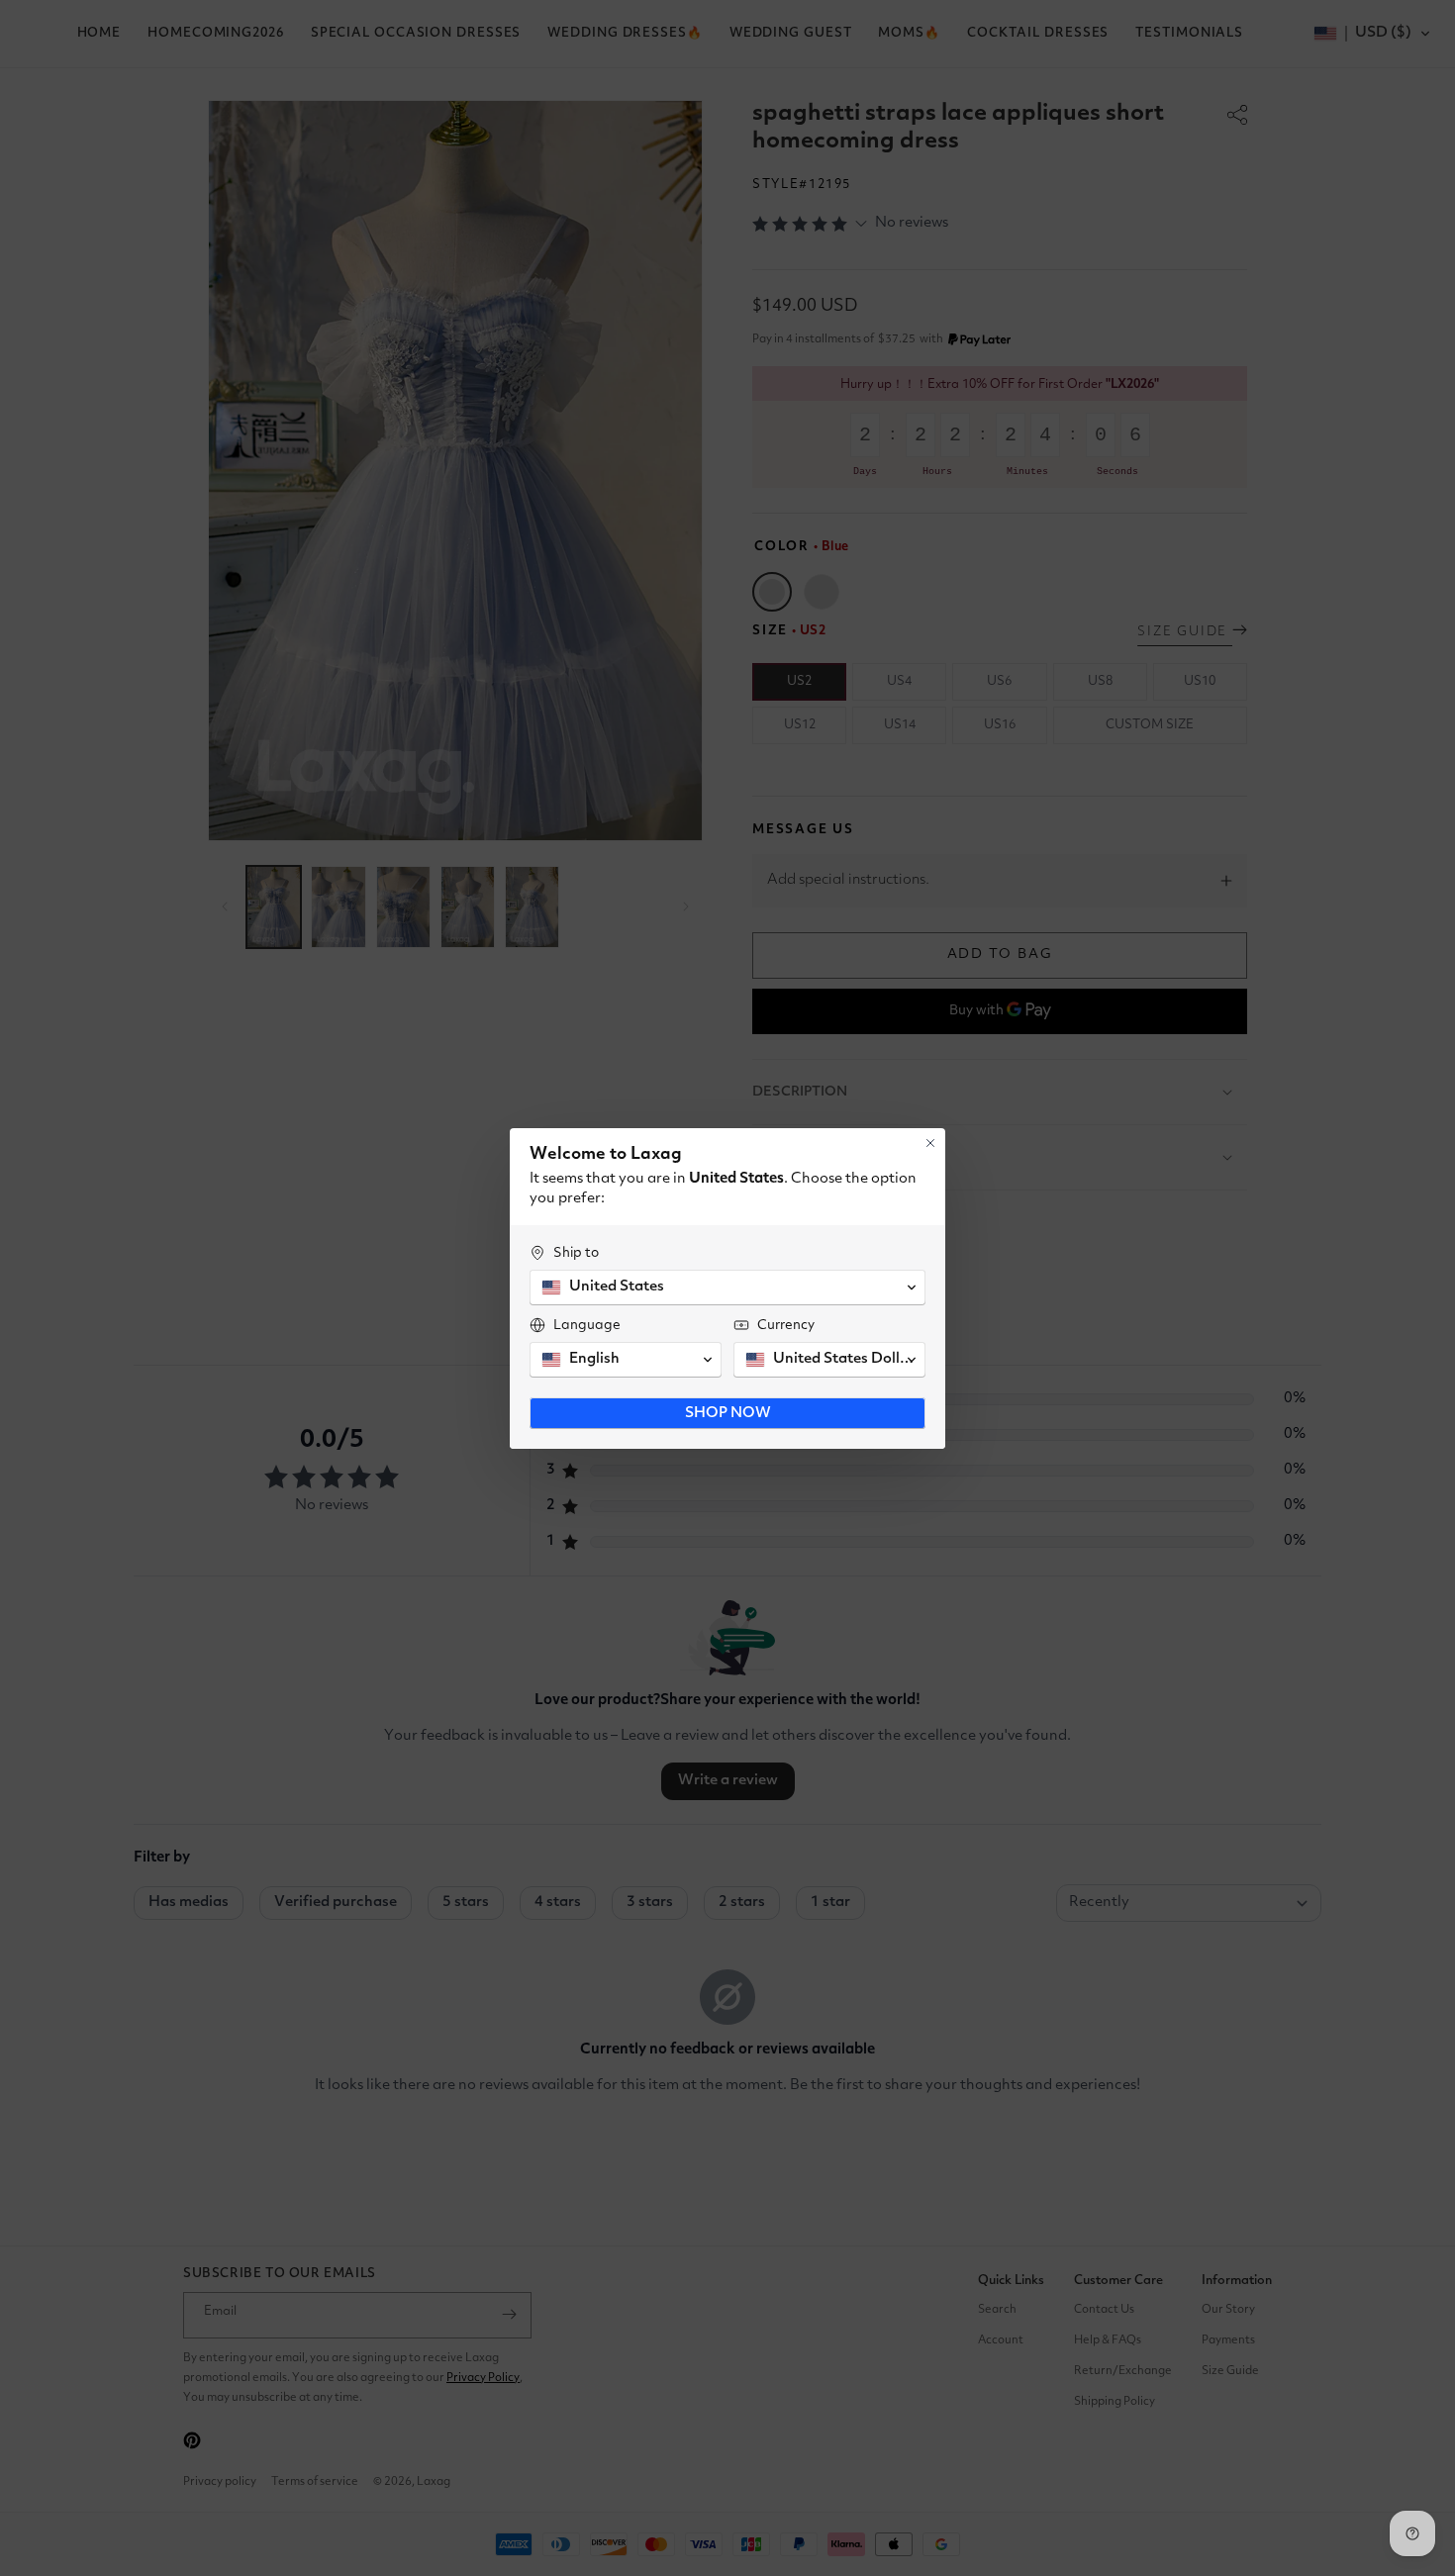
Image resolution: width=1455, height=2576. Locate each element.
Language (587, 1325)
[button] (727, 1288)
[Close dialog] (930, 1143)
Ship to (576, 1253)
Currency (786, 1325)
